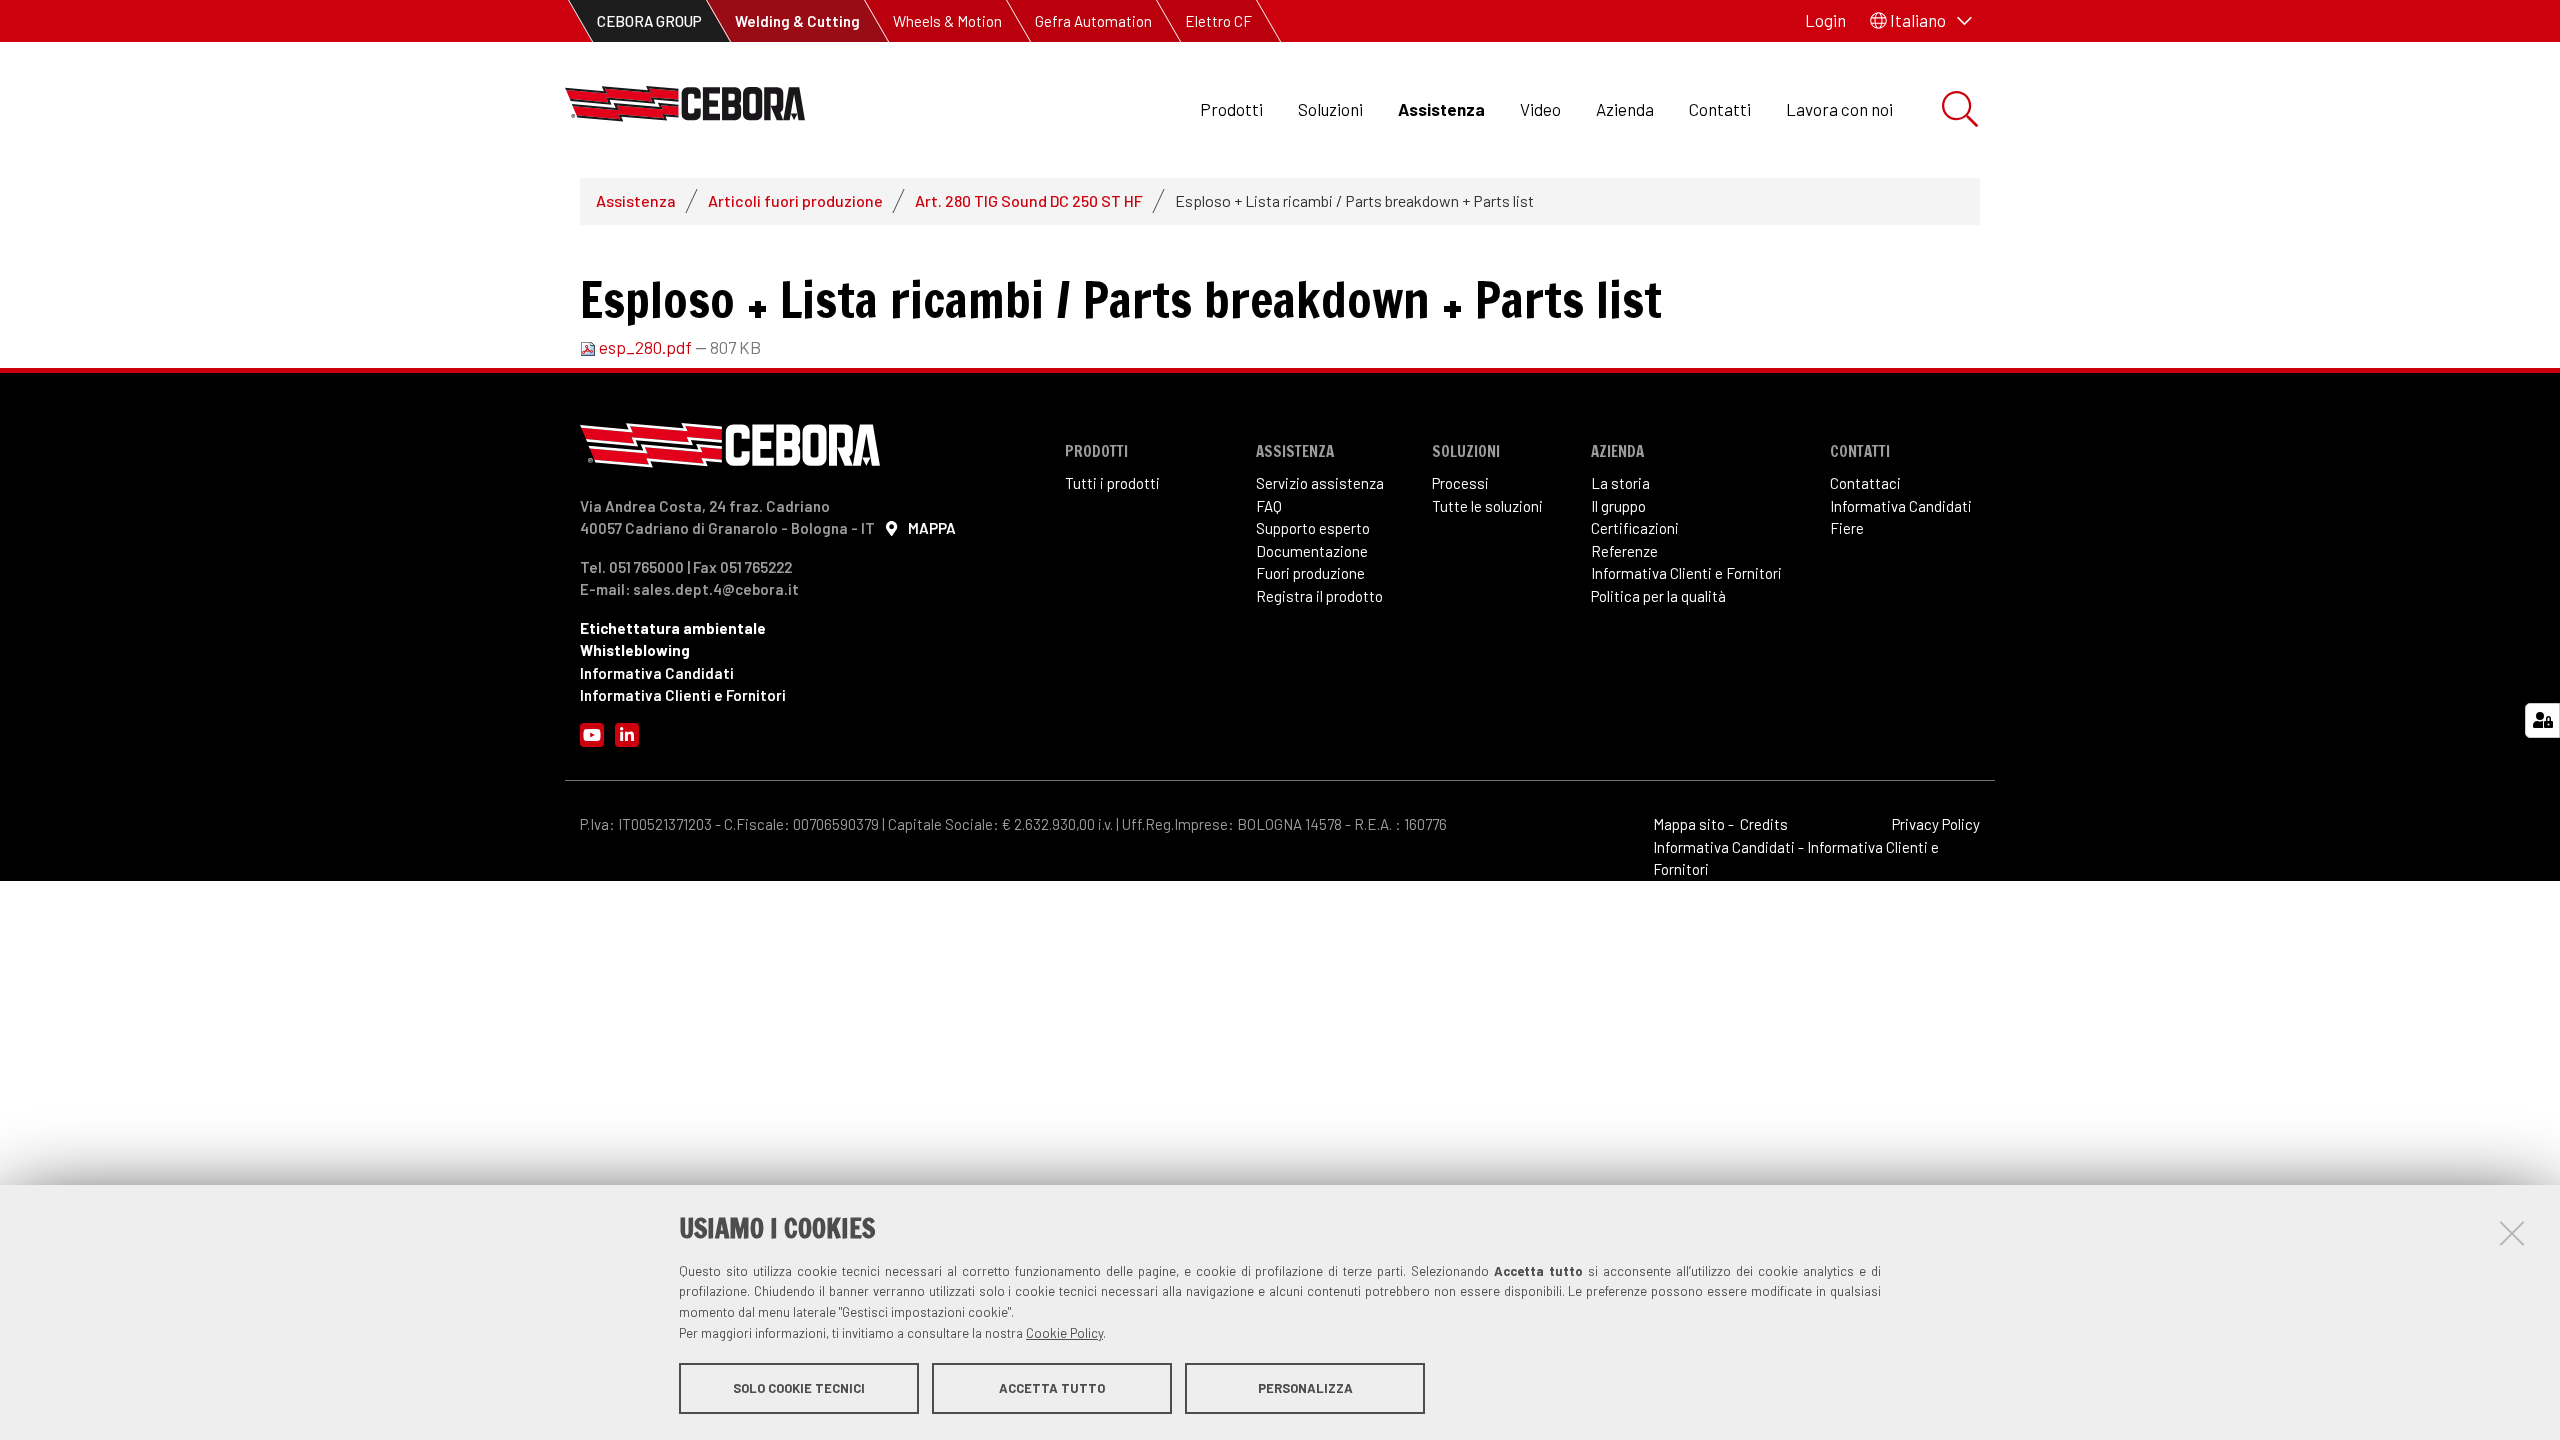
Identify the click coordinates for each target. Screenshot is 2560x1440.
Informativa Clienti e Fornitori (683, 695)
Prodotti (1231, 109)
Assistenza (1441, 109)
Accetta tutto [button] (1052, 1388)
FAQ (1269, 506)
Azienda (1625, 109)
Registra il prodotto (1319, 596)
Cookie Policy (1064, 1333)
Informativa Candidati (657, 673)
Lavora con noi (1839, 109)
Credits (1764, 824)
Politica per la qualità (1658, 596)
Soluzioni (1330, 109)
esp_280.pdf (645, 347)
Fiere (1847, 528)
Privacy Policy (1936, 824)
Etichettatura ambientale (673, 628)
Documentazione (1312, 551)
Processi (1460, 483)
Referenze (1624, 551)
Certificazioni (1635, 528)
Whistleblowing (635, 650)
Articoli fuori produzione (795, 200)
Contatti (1720, 109)
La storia (1620, 483)
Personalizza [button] (1305, 1388)
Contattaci (1865, 483)
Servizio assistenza (1320, 483)
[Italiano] (685, 109)
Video (1540, 109)
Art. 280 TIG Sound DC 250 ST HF (1029, 200)
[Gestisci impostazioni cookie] (2542, 720)
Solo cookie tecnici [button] (799, 1388)
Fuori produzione (1310, 573)
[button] (1921, 21)
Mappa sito (1689, 824)
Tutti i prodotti (1112, 483)
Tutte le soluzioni (1487, 506)
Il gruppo (1618, 506)
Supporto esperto (1313, 528)
